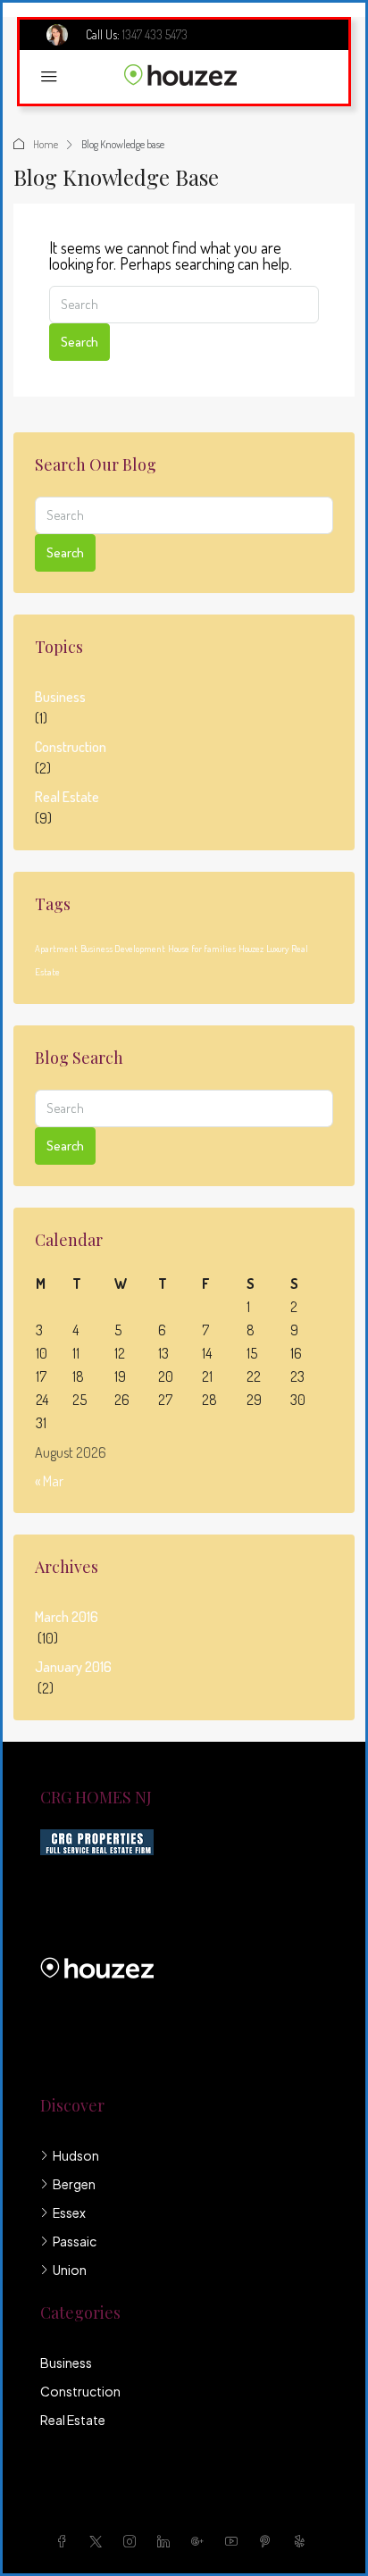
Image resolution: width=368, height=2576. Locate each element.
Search (79, 342)
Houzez (251, 949)
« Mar (49, 1481)
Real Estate (67, 797)
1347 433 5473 (155, 34)
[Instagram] (133, 2541)
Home (46, 144)
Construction (71, 747)
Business (60, 697)
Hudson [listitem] (76, 2155)
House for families (202, 949)
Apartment (56, 949)
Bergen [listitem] (74, 2184)
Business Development (123, 949)
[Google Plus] (201, 2541)
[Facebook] (65, 2541)
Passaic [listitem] (75, 2241)
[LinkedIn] (167, 2541)
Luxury (277, 949)
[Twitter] (99, 2541)
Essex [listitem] (69, 2212)
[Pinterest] (269, 2541)
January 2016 (73, 1667)
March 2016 (67, 1617)
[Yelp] (303, 2541)
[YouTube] (235, 2541)
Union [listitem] (70, 2270)
